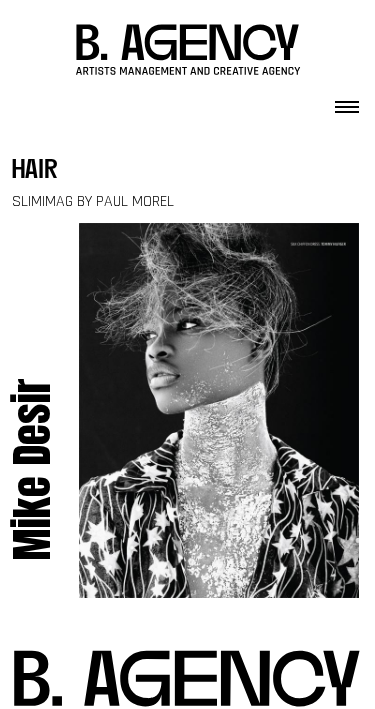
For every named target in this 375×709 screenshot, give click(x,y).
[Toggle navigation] (347, 101)
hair (35, 171)
